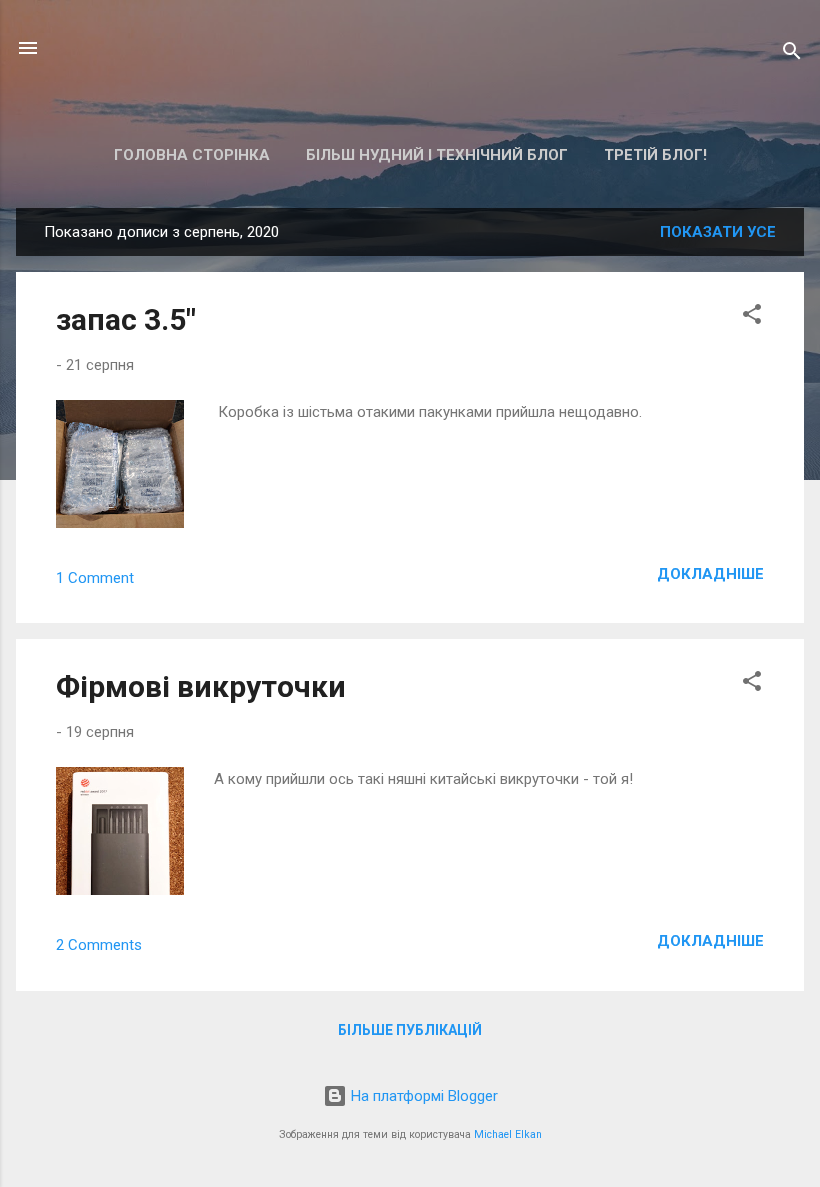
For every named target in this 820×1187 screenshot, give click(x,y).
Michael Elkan (508, 1134)
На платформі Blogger (422, 1096)
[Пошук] (792, 54)
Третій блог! (655, 155)
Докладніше (710, 574)
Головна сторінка (192, 155)
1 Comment (95, 578)
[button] (752, 317)
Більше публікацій (410, 1030)
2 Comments (99, 945)
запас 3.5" (126, 319)
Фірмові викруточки (201, 686)
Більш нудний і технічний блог (437, 155)
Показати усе (718, 232)
